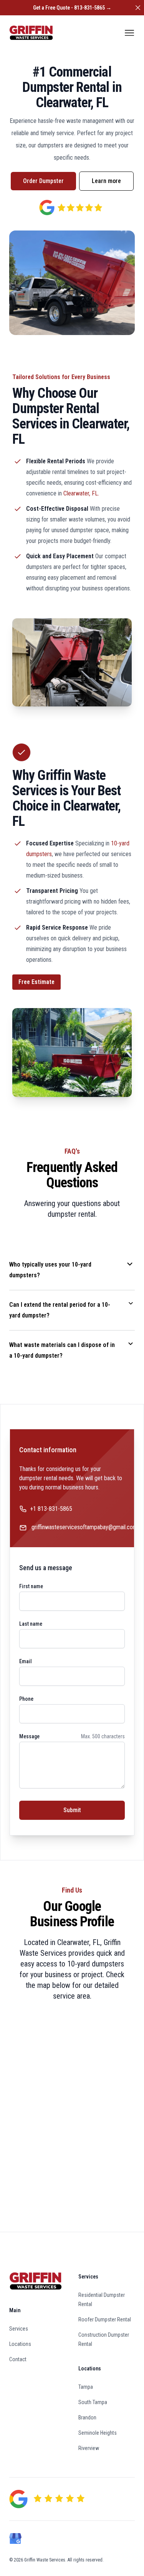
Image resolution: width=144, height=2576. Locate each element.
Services (19, 2329)
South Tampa (93, 2402)
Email (26, 1661)
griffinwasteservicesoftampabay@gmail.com (84, 1527)
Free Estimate (36, 982)
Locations (20, 2344)
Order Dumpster (43, 181)
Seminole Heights (98, 2433)
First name (31, 1586)
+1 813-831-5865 (51, 1509)
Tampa (86, 2387)
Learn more (106, 181)
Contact (18, 2359)
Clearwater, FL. (81, 493)
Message (29, 1736)
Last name (31, 1624)
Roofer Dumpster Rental (105, 2319)
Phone (26, 1699)
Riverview (89, 2448)
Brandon (87, 2417)
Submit (72, 1810)
